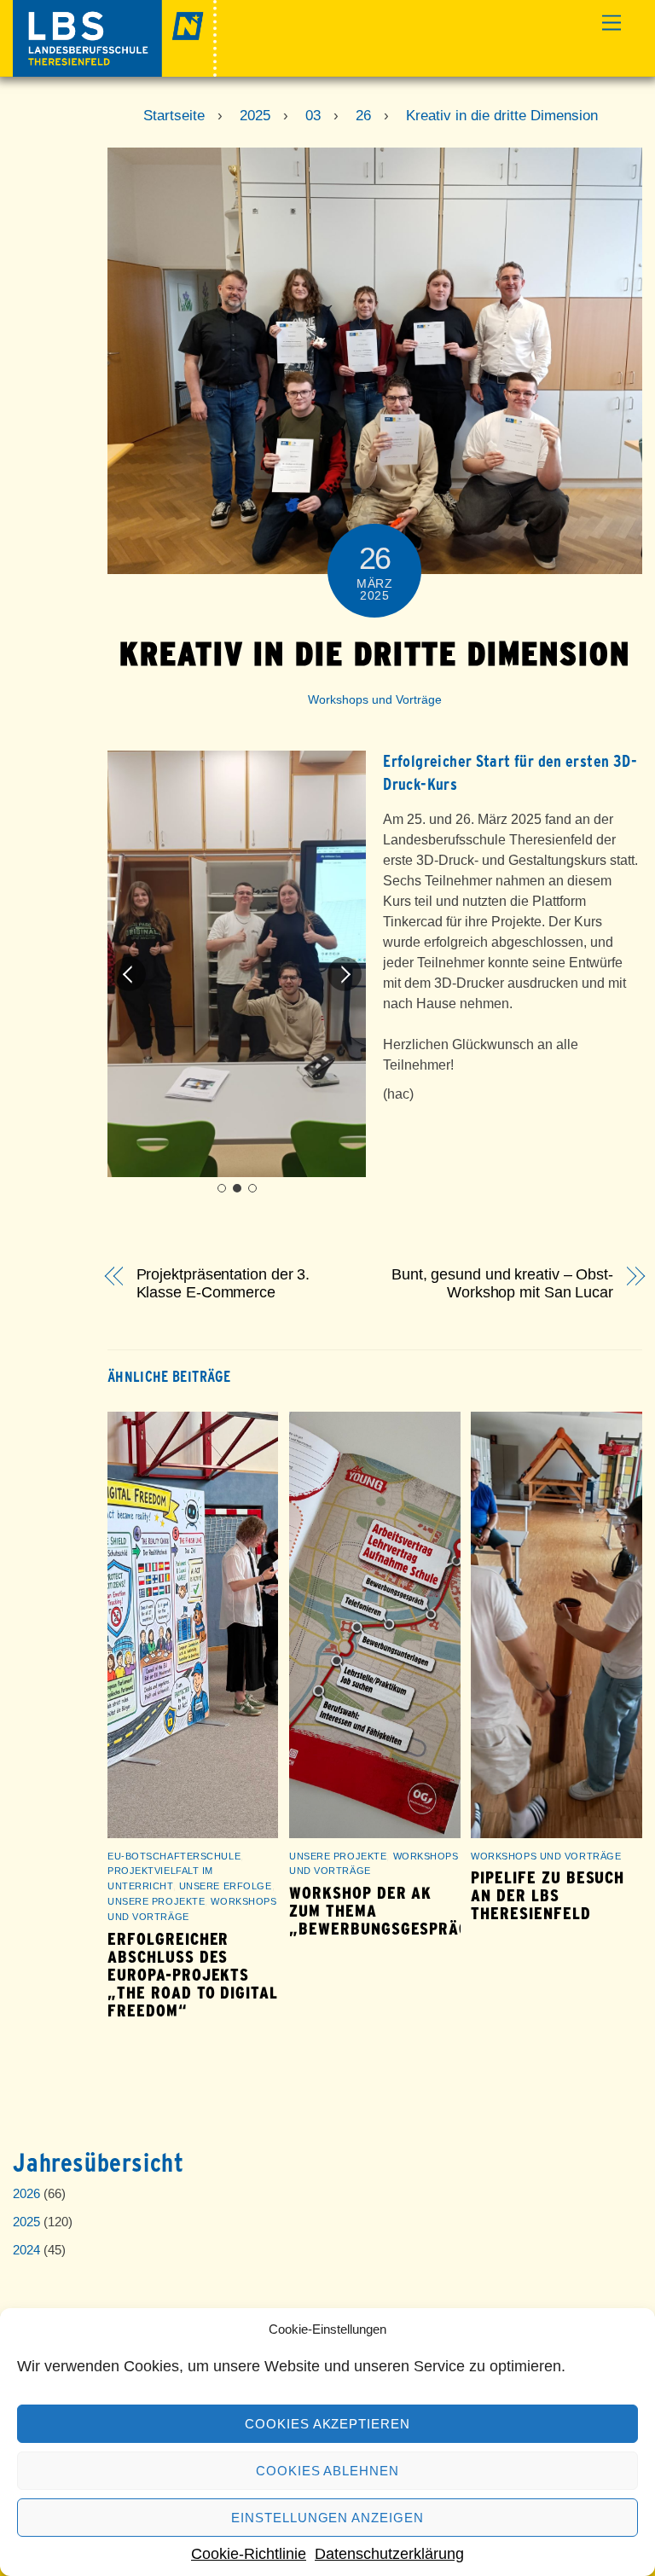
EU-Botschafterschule (174, 1856)
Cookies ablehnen (328, 2471)
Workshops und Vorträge (375, 699)
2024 (26, 2250)
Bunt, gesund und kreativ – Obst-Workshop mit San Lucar (502, 1283)
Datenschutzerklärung (389, 2554)
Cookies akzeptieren (328, 2424)
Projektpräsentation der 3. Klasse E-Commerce (223, 1283)
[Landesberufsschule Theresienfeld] (115, 70)
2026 (26, 2193)
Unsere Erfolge (226, 1886)
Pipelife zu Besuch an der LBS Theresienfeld (548, 1896)
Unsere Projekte (156, 1901)
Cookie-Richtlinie (249, 2554)
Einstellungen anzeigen (327, 2518)
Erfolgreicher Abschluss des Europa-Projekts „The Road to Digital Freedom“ (193, 1975)
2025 (26, 2222)
